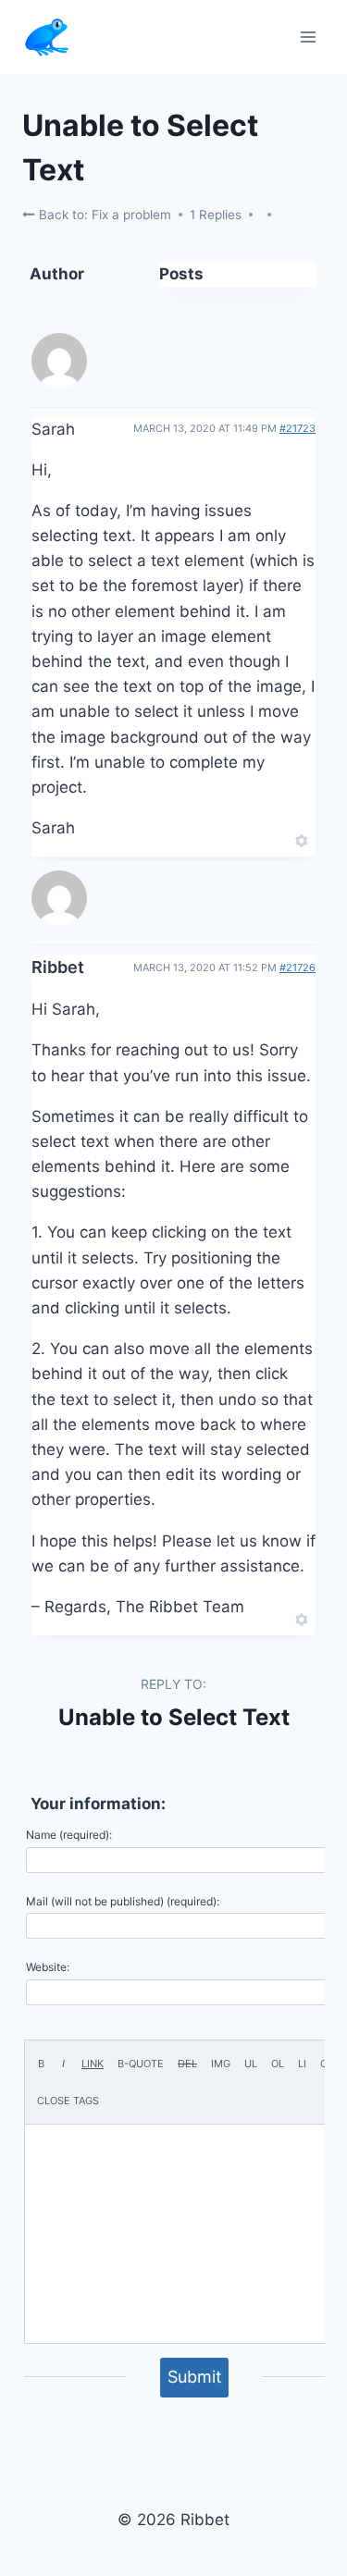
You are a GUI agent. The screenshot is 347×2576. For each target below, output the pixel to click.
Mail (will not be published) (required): (123, 1901)
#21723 (297, 428)
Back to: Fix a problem (103, 215)
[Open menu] (308, 37)
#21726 (297, 968)
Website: (48, 1967)
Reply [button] (270, 839)
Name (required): (69, 1835)
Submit (195, 2377)
